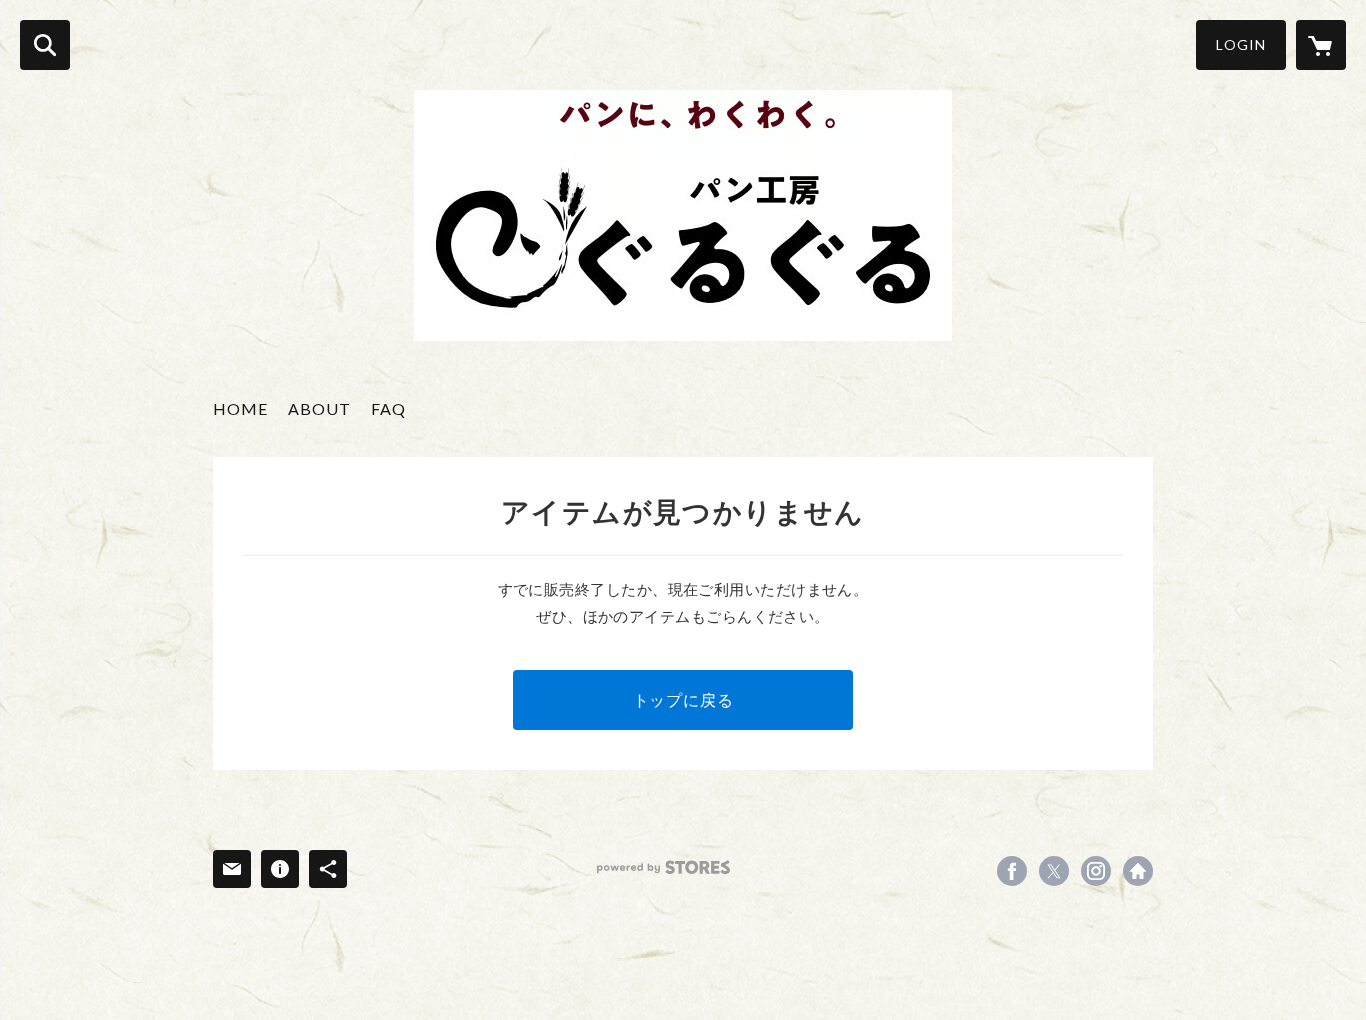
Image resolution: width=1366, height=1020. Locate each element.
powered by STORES (663, 867)
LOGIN (1241, 44)
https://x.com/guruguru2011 (1054, 871)
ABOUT (319, 408)
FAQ (388, 408)
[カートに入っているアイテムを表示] (1321, 45)
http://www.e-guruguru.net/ (1138, 871)
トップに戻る (683, 699)
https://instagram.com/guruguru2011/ (1096, 871)
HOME (240, 408)
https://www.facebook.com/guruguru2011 (1012, 871)
